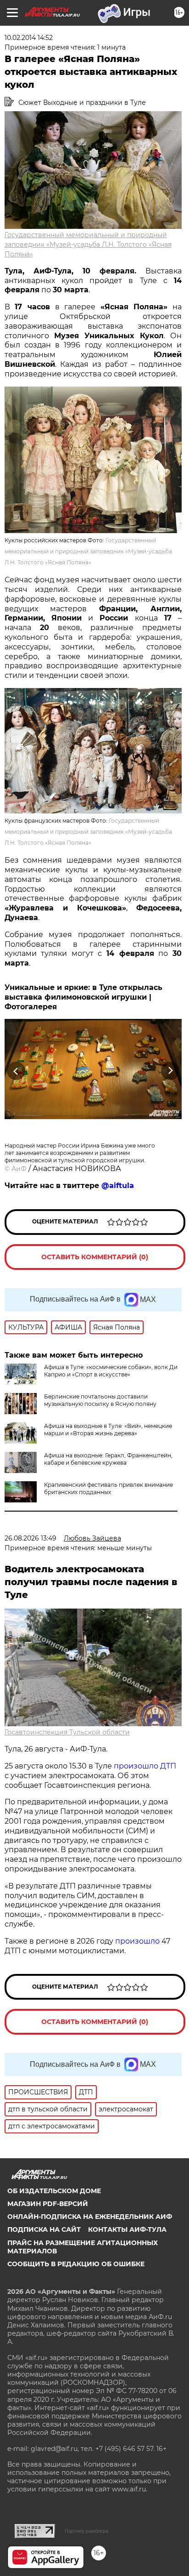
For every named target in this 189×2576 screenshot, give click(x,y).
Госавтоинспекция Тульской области (67, 1732)
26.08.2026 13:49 (31, 1538)
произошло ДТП (145, 1766)
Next (170, 1071)
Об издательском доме (54, 2191)
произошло (137, 1941)
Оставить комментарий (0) (95, 1257)
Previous (15, 1071)
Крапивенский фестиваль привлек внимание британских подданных (108, 1488)
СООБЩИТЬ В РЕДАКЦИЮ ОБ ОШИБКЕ (76, 2264)
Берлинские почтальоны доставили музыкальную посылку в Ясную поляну (100, 1400)
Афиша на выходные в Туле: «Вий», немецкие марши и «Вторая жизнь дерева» (108, 1430)
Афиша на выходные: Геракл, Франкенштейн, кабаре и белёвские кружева (108, 1459)
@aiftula (118, 1186)
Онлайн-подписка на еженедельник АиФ (90, 2217)
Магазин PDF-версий (48, 2204)
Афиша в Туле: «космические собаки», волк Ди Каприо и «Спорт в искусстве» (111, 1371)
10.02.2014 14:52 (29, 38)
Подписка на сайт (44, 2229)
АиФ (19, 1169)
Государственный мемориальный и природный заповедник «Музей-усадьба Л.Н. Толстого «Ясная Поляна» (88, 245)
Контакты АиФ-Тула (127, 2229)
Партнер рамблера (86, 2531)
